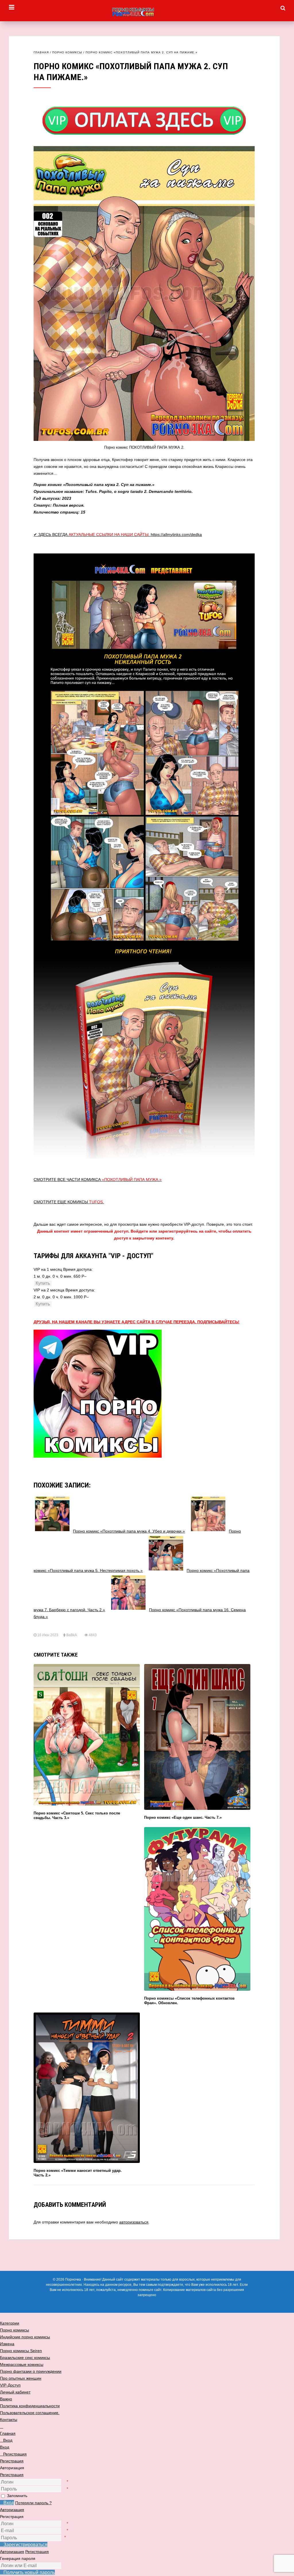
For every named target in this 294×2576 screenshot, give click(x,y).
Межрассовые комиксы (22, 2364)
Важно (6, 2399)
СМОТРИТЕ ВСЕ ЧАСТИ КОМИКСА (98, 1179)
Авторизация (12, 2510)
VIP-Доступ (10, 2385)
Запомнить (17, 2496)
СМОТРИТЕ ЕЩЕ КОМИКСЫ (69, 1202)
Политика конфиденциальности (30, 2406)
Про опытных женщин (21, 2378)
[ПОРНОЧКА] (147, 12)
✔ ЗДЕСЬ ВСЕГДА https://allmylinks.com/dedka (118, 534)
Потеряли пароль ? (33, 2503)
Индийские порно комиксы (25, 2337)
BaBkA (71, 1635)
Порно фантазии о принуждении (31, 2371)
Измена (7, 2344)
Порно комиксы (67, 52)
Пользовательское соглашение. (30, 2413)
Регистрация (12, 2475)
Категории (10, 2323)
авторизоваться (134, 2222)
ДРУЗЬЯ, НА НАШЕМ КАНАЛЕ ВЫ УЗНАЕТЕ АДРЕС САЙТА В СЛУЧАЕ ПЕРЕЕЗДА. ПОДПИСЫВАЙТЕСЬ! (137, 1322)
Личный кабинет (15, 2392)
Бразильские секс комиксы (25, 2358)
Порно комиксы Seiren (21, 2351)
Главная (41, 52)
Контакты (9, 2420)
